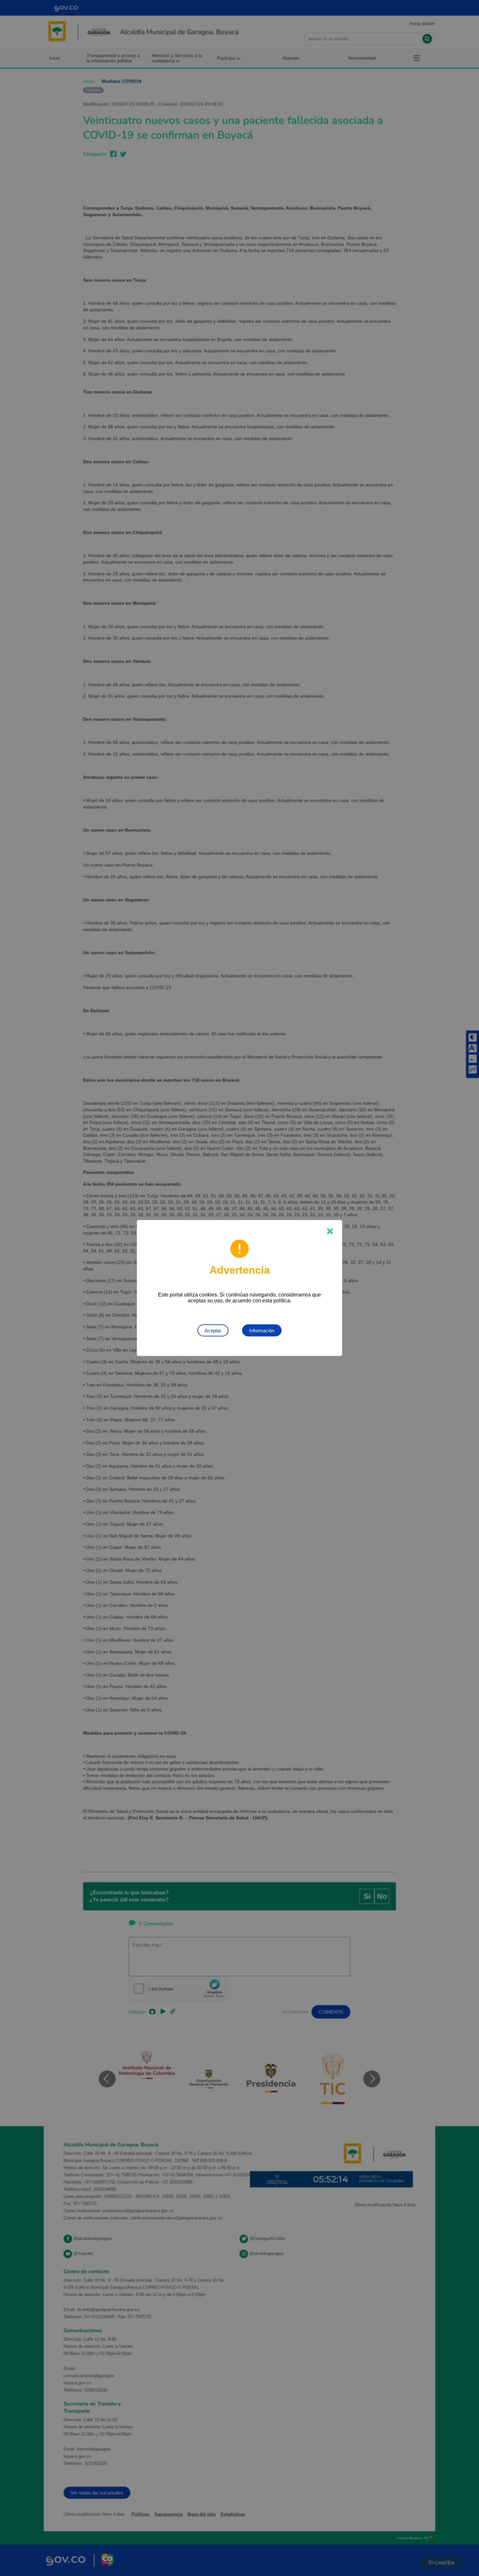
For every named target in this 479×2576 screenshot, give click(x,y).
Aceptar (213, 1331)
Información (262, 1331)
